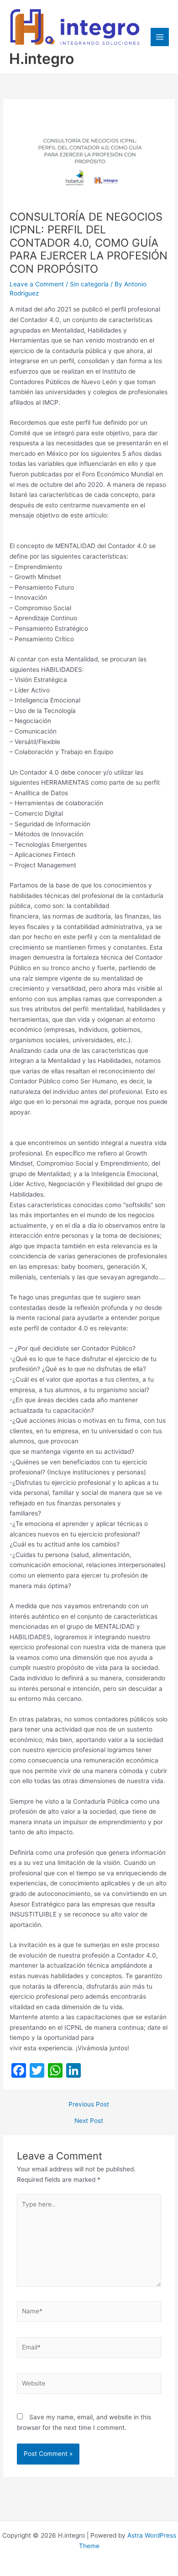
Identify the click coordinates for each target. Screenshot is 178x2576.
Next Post (89, 2121)
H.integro (42, 59)
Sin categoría (89, 284)
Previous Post (89, 2105)
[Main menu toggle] (160, 37)
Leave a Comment (37, 284)
